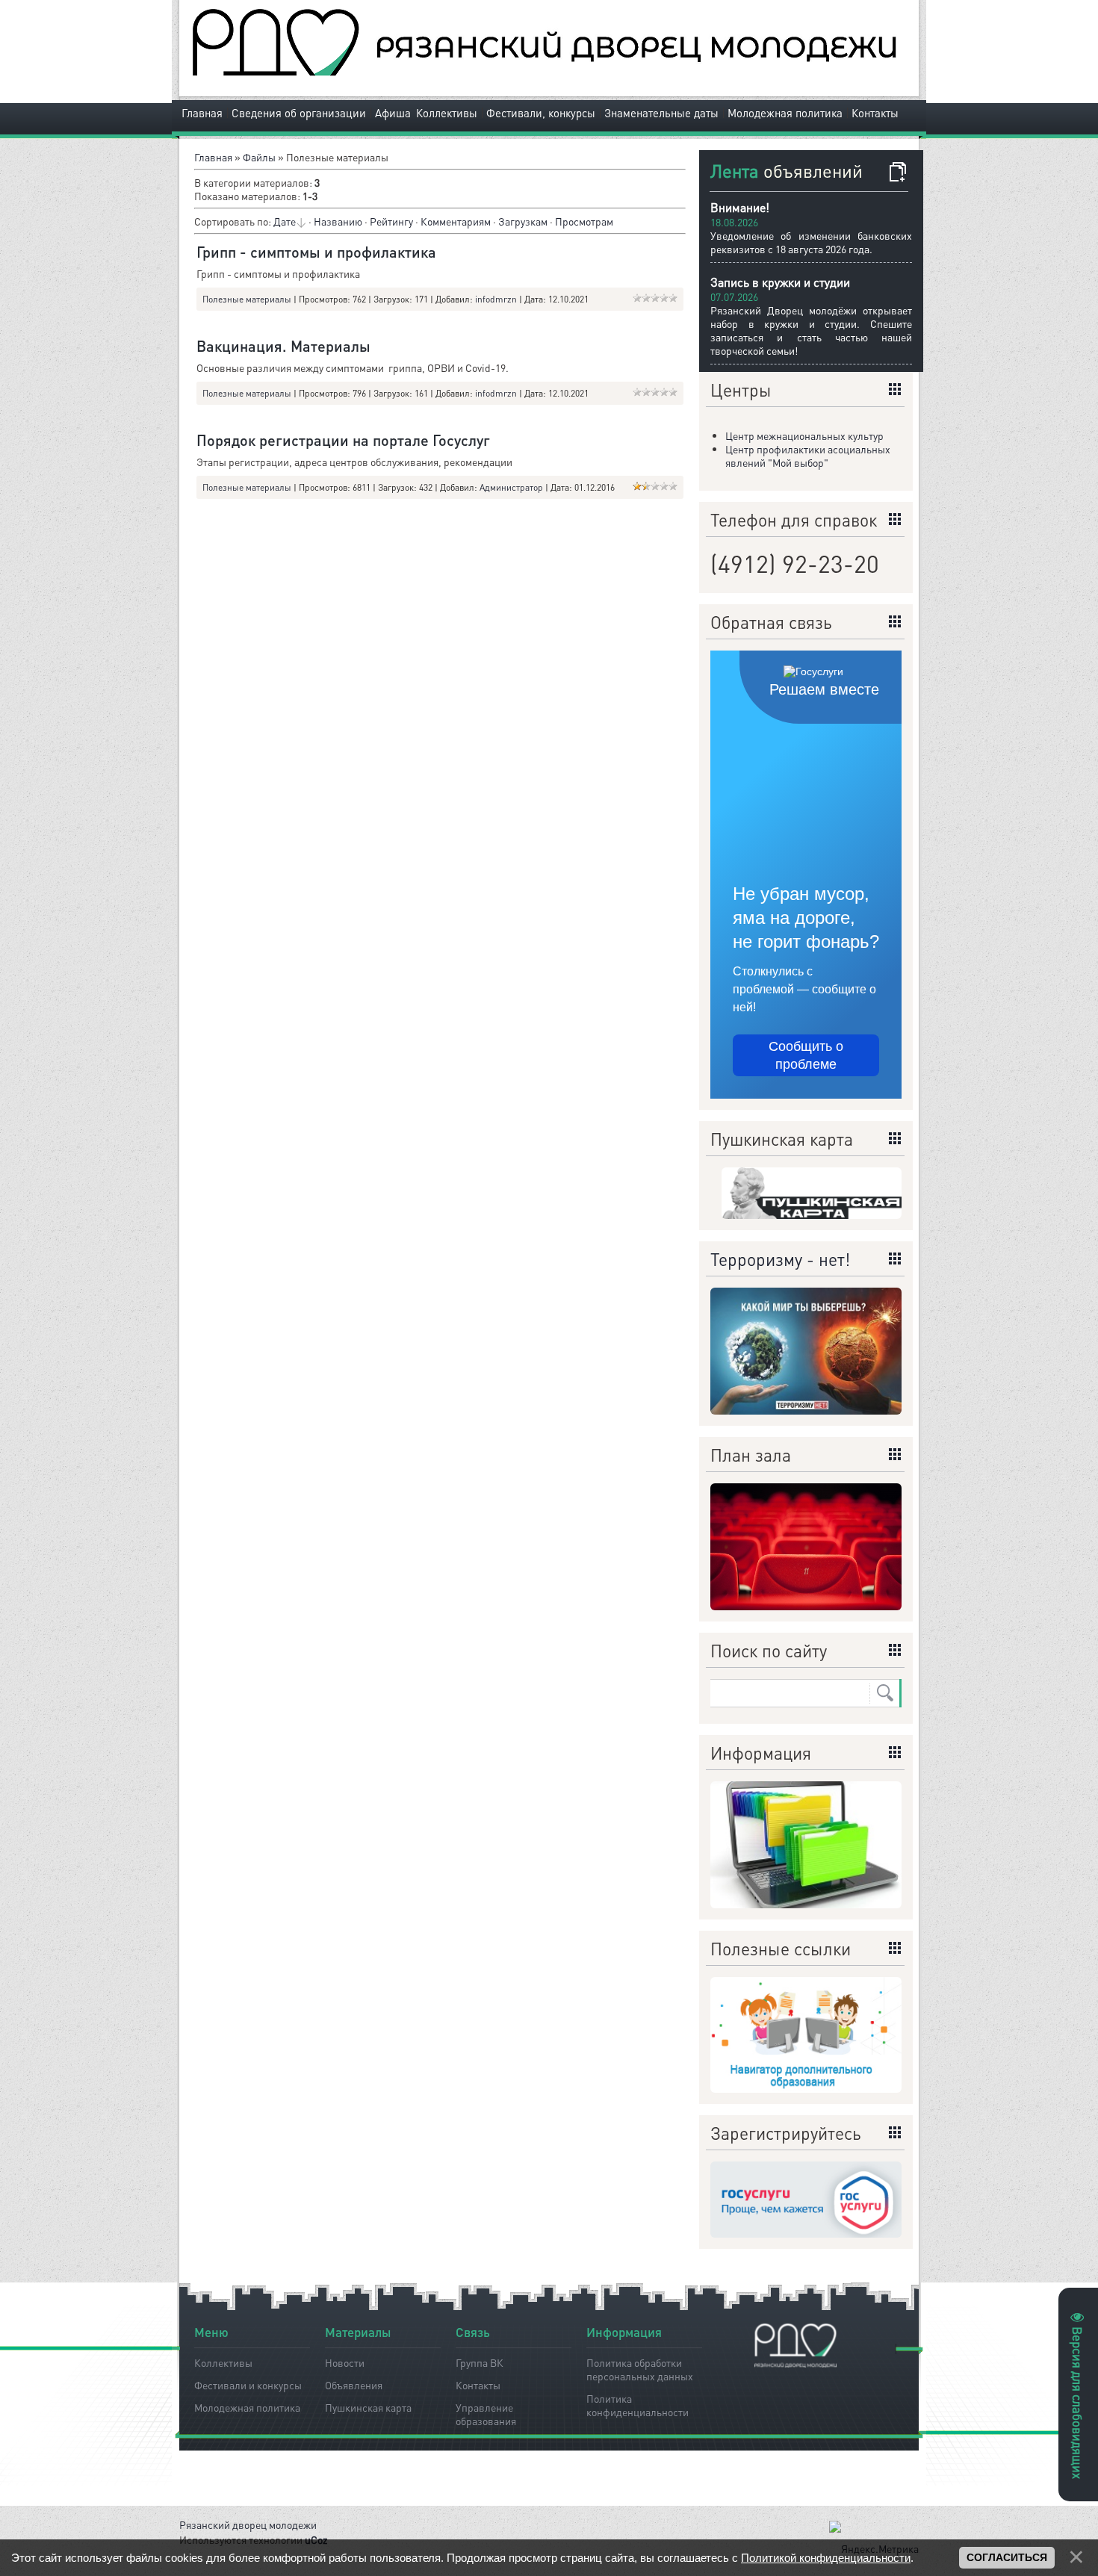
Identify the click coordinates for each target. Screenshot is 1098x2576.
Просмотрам (584, 221)
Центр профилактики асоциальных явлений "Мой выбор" (808, 456)
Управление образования (486, 2412)
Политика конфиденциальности (638, 2403)
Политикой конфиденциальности (826, 2558)
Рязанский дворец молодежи (248, 2524)
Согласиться (1007, 2557)
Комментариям (456, 221)
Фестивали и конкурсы (248, 2385)
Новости (345, 2362)
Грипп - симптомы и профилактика (316, 252)
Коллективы (447, 113)
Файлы (259, 157)
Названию (338, 221)
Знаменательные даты (661, 113)
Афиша (393, 113)
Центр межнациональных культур (804, 435)
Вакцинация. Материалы (283, 346)
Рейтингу (391, 221)
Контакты (875, 113)
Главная (202, 113)
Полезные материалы (247, 299)
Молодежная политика (785, 113)
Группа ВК (480, 2362)
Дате (285, 221)
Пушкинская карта (368, 2407)
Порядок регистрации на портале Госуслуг (343, 440)
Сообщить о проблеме (806, 1055)
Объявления (354, 2385)
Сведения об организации (299, 113)
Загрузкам (523, 221)
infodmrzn (496, 299)
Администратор (511, 487)
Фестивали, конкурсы (541, 113)
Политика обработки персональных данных (640, 2367)
